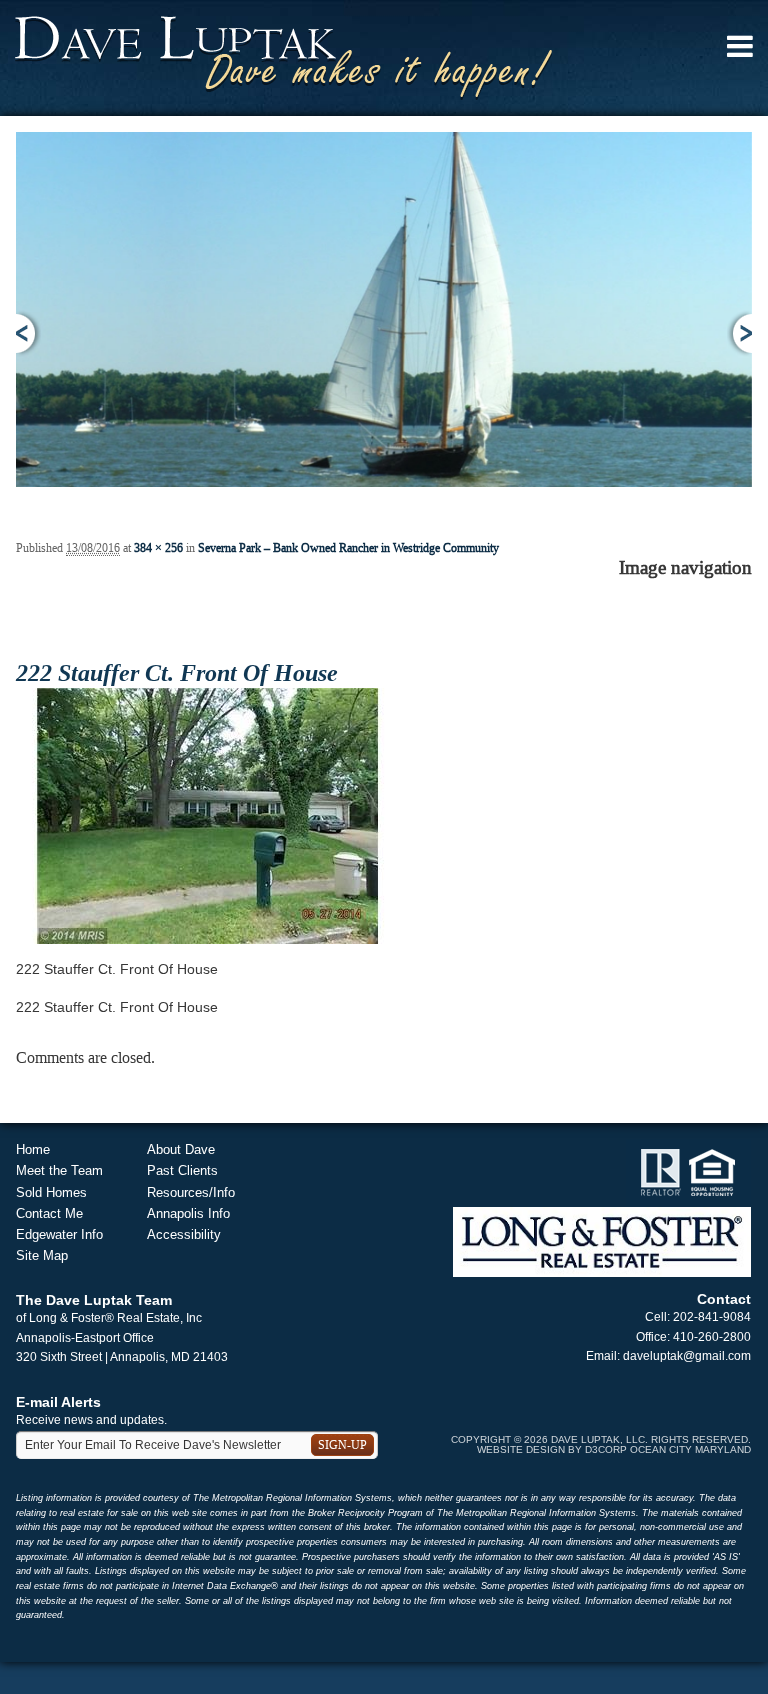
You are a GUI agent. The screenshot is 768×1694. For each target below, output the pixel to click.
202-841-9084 (712, 1317)
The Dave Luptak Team (94, 1300)
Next (739, 333)
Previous (28, 333)
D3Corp (606, 1449)
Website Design (521, 1449)
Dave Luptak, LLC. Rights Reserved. (651, 1439)
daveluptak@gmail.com (687, 1356)
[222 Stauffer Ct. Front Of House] (208, 815)
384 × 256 (158, 548)
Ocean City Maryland (690, 1449)
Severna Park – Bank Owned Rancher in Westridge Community (348, 548)
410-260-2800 (712, 1337)
